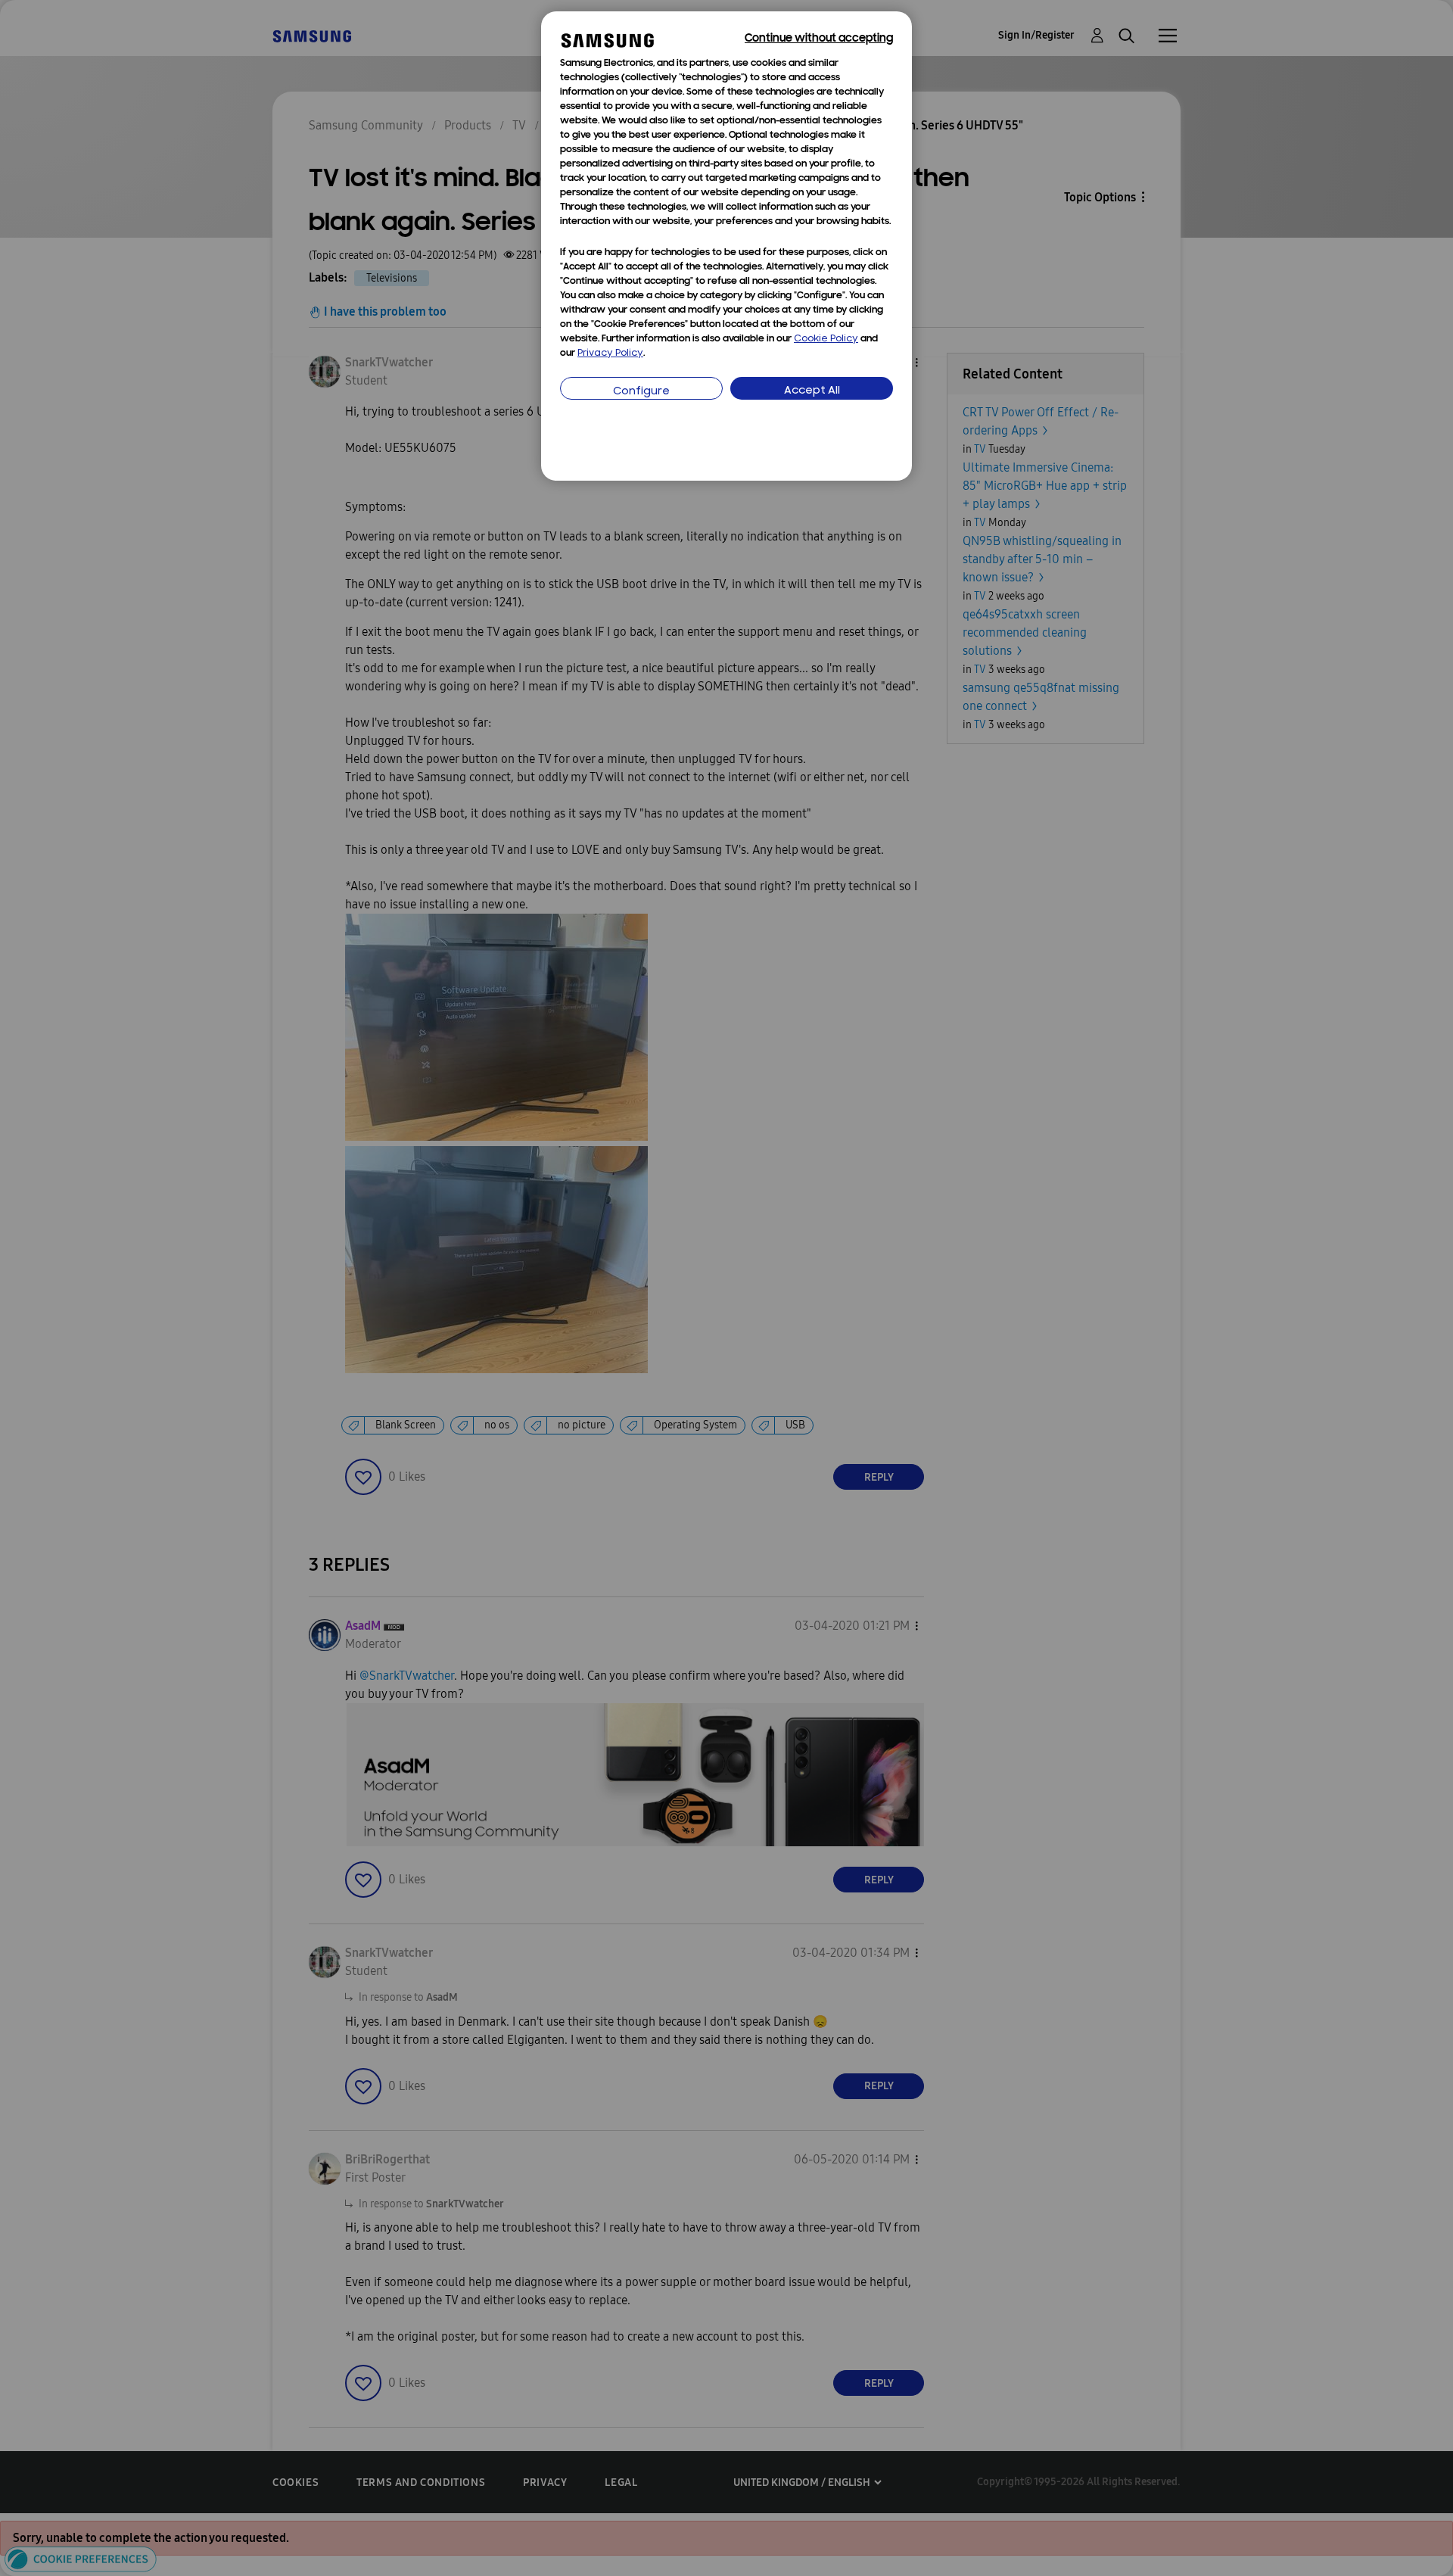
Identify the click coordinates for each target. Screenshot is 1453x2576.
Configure (641, 392)
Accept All (812, 391)
